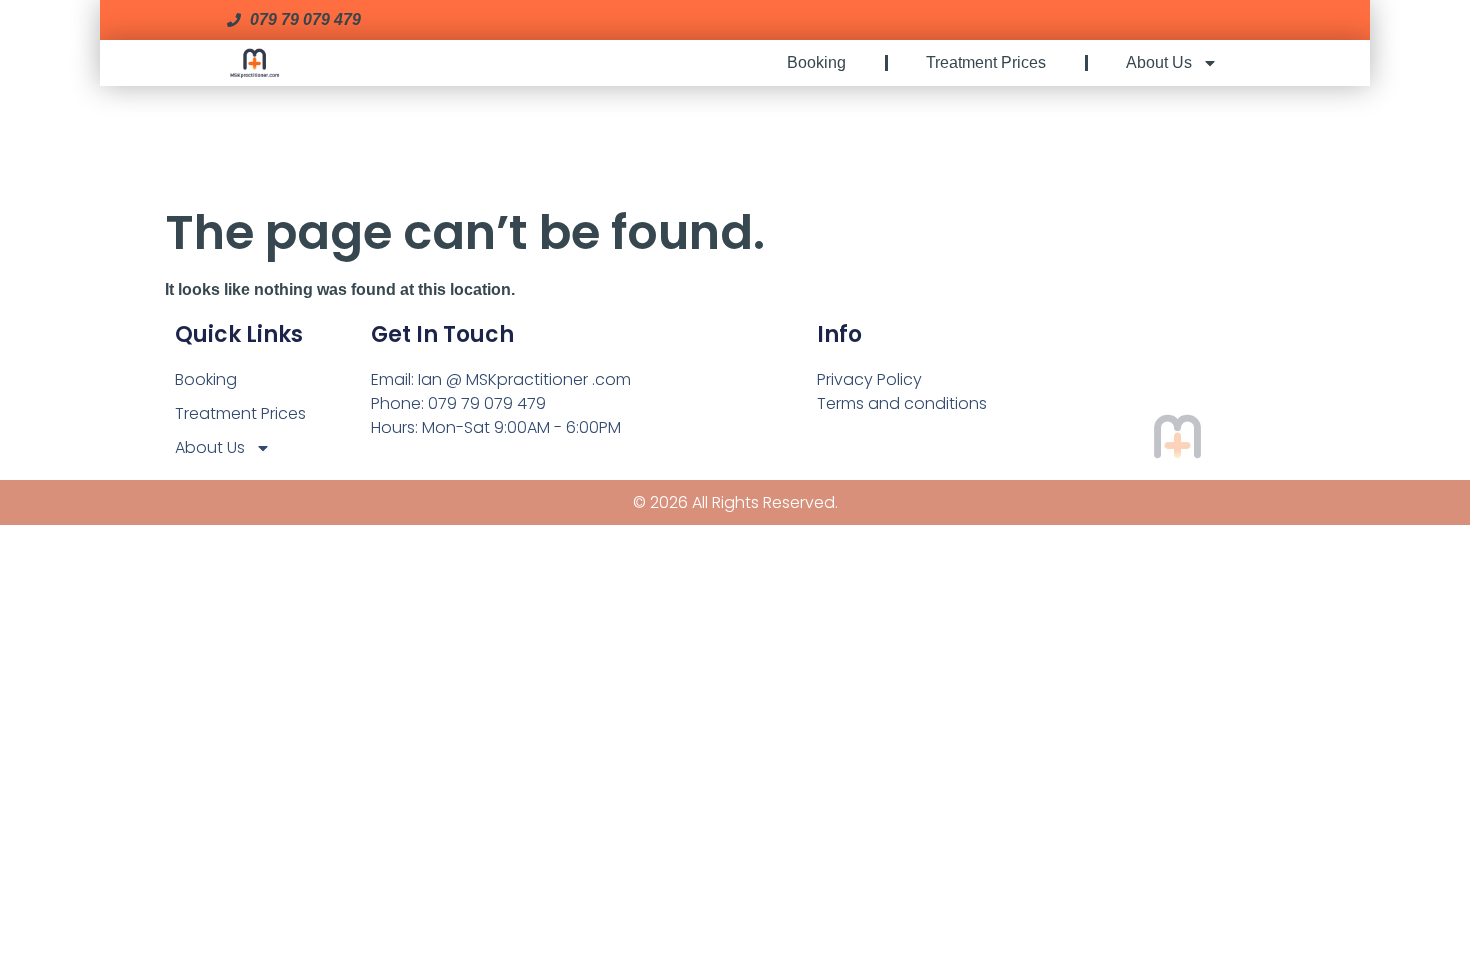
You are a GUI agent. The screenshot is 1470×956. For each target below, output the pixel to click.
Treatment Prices (986, 62)
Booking (816, 62)
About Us (1159, 62)
